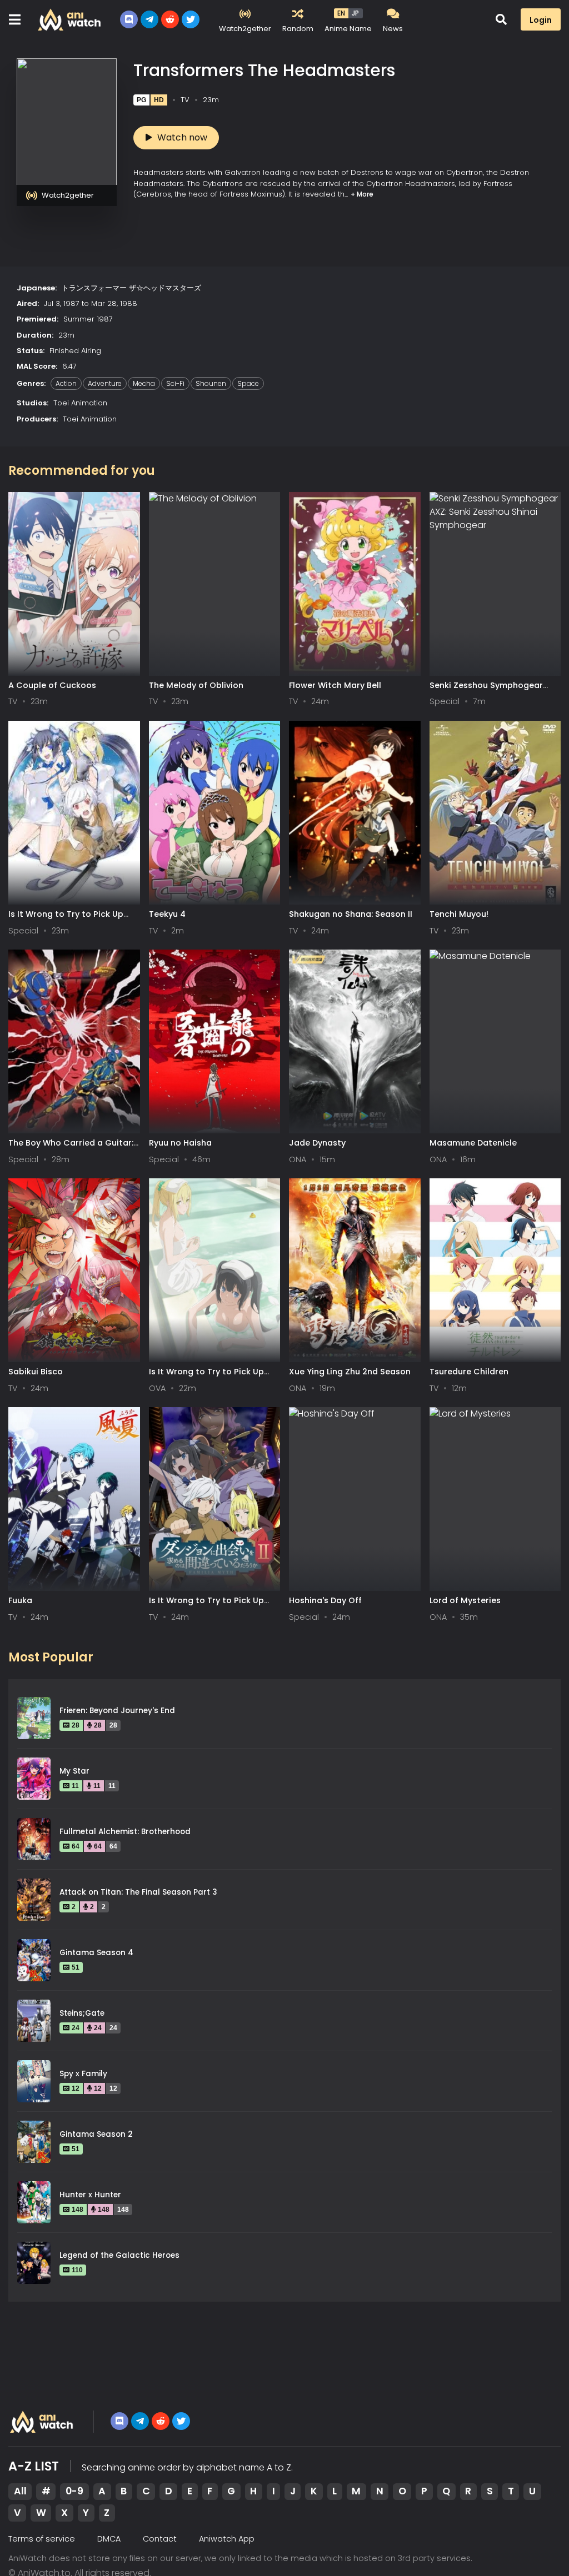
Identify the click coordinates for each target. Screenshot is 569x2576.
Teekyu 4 (167, 914)
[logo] (70, 19)
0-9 (74, 2491)
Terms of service (42, 2539)
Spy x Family (83, 2074)
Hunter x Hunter (90, 2195)
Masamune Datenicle (473, 1143)
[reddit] (170, 19)
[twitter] (191, 19)
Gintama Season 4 (96, 1953)
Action (66, 383)
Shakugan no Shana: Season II (351, 914)
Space (248, 383)
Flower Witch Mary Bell (335, 685)
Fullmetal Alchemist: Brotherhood (125, 1832)
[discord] (119, 2421)
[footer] (42, 2422)
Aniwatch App (227, 2539)
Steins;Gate (82, 2013)
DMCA (109, 2539)
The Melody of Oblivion (196, 685)
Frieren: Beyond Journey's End (117, 1711)
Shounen (211, 383)
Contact (160, 2539)
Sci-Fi (175, 383)
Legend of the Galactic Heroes (119, 2255)
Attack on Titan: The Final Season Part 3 (138, 1892)
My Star (74, 1771)
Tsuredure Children (469, 1372)
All (20, 2491)
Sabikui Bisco (36, 1372)
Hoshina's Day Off (325, 1600)
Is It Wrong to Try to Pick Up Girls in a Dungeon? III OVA (206, 1377)
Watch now (182, 137)
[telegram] (140, 2421)
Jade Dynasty (317, 1143)
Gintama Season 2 (96, 2134)
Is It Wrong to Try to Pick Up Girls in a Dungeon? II (206, 1606)
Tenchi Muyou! (459, 914)
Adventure (105, 383)
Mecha (144, 383)
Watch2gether (68, 195)
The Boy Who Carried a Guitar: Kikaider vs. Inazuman (71, 1148)
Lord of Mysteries (465, 1600)
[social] (129, 19)
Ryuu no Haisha (180, 1143)
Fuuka (20, 1600)
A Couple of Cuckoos (52, 685)
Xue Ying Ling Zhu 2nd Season (350, 1372)
